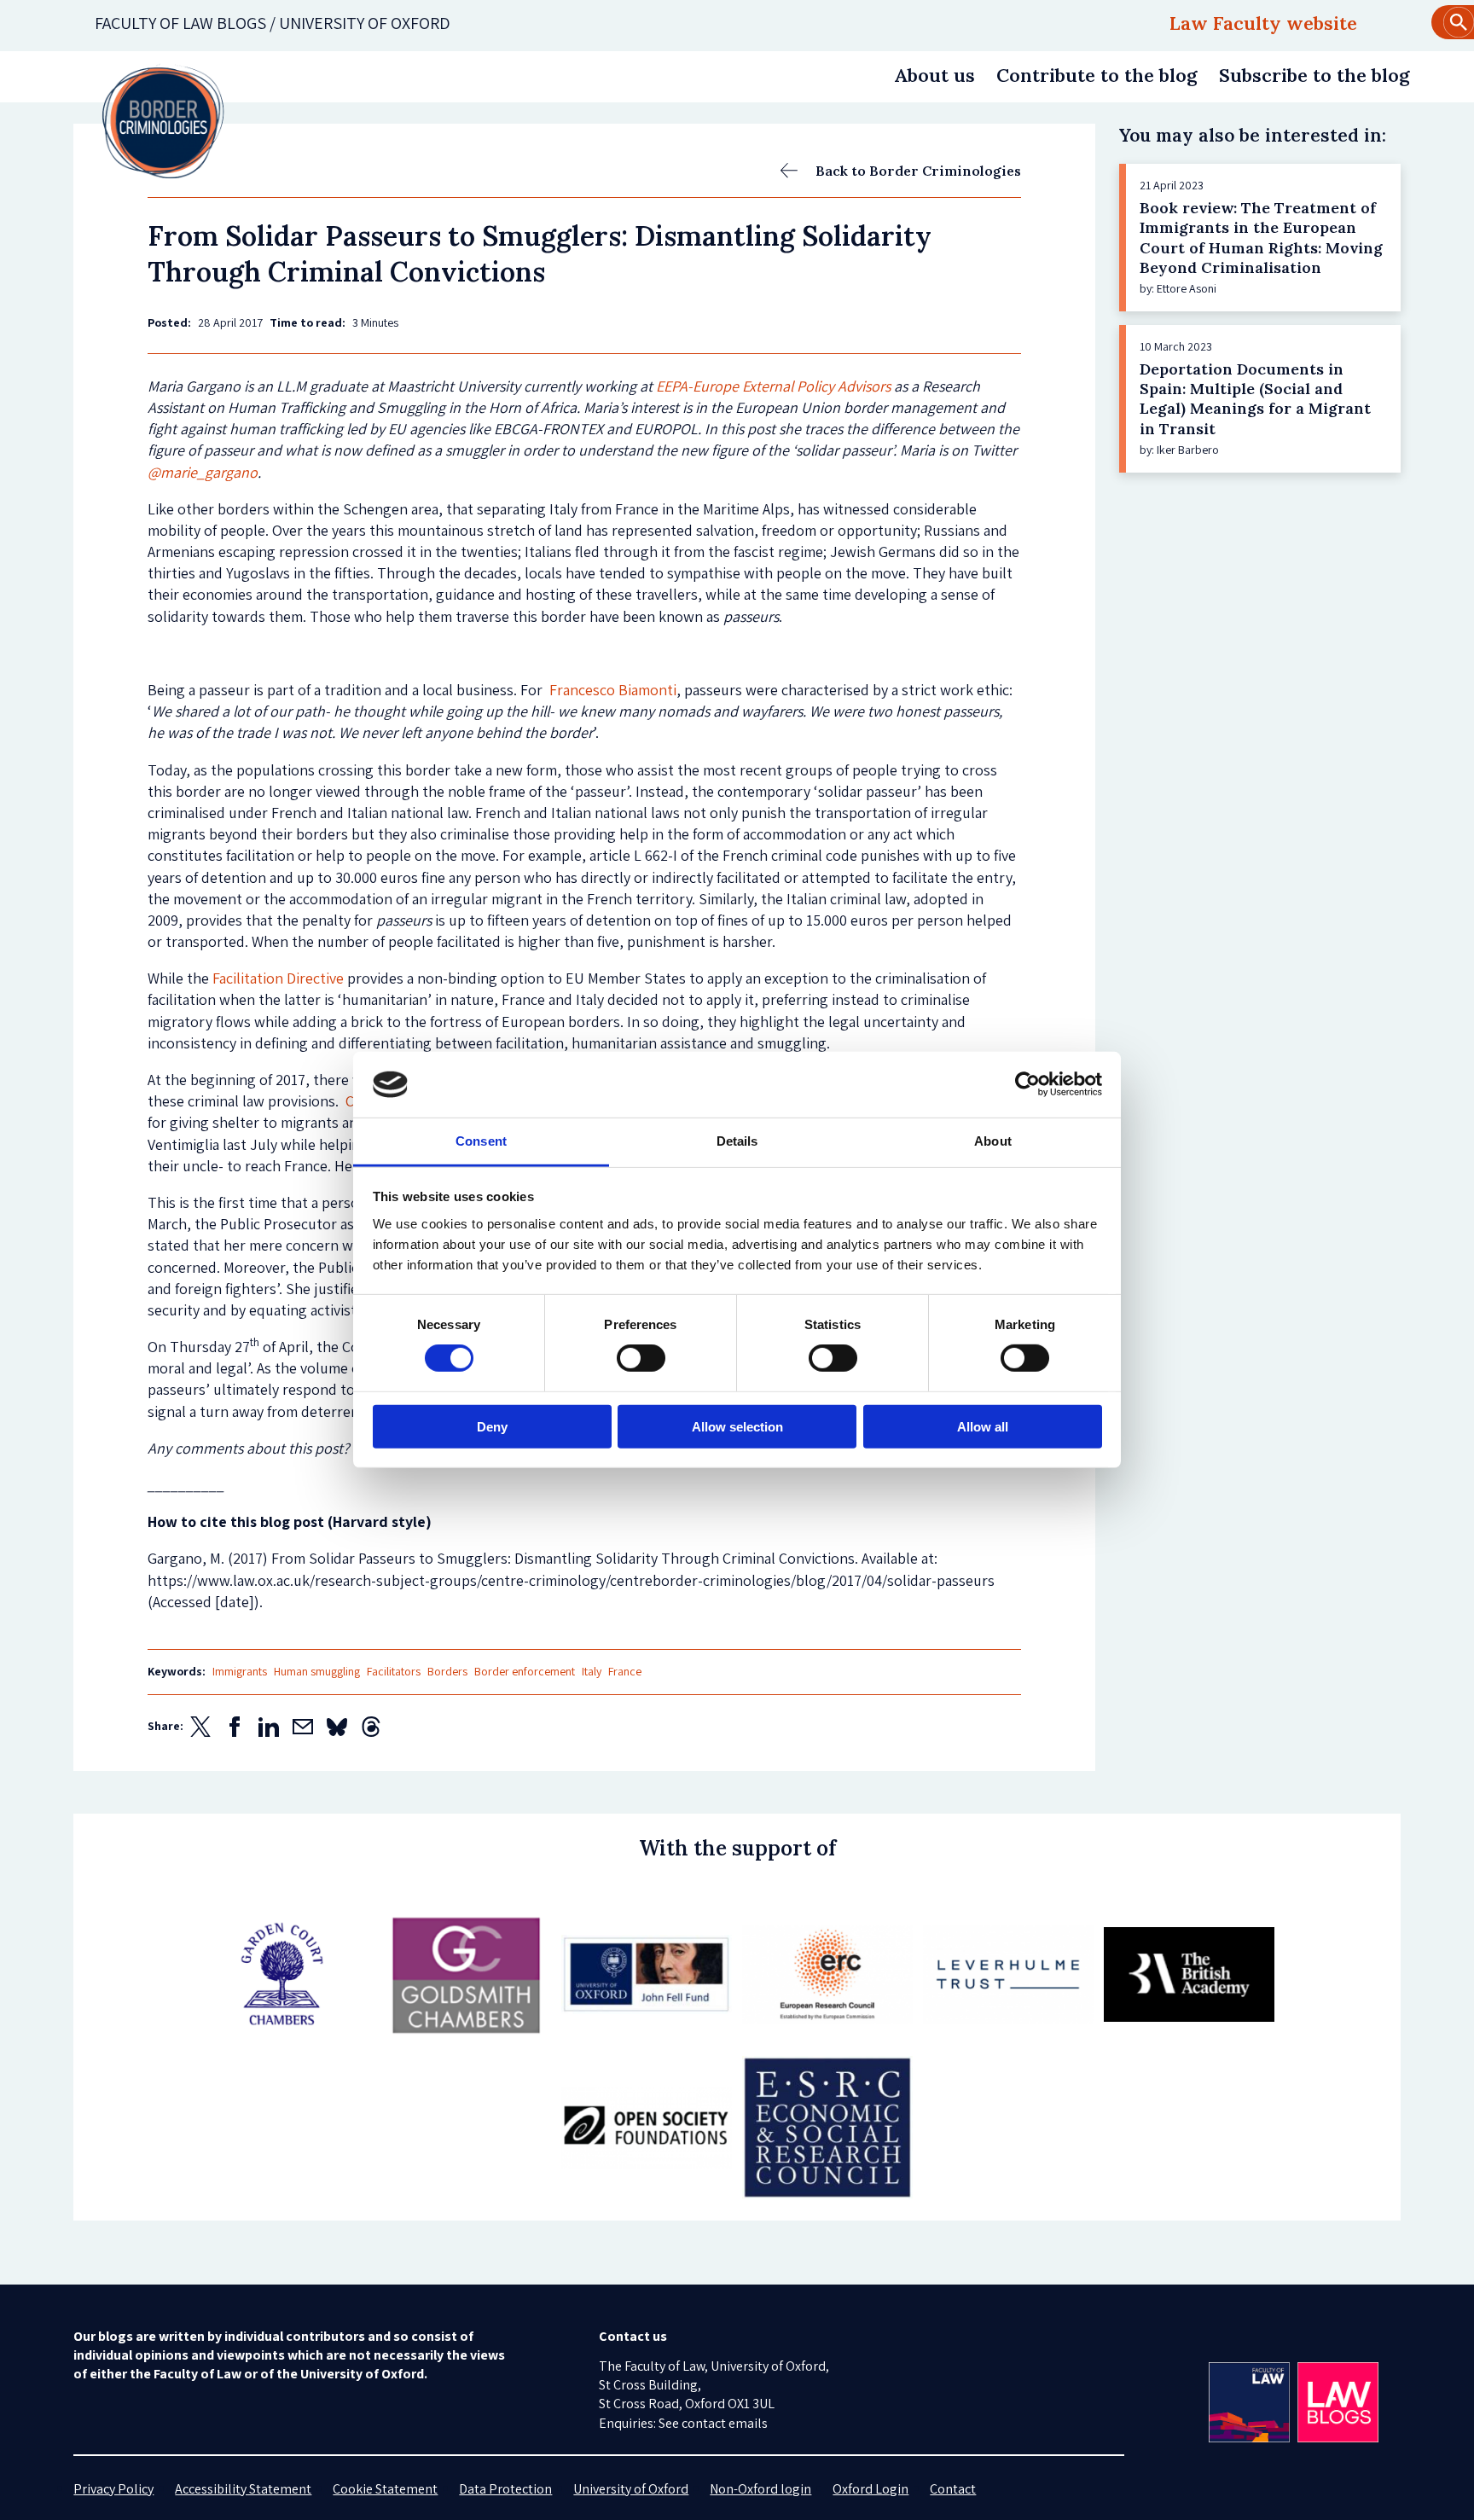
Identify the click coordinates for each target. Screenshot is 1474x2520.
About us (934, 75)
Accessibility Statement (243, 2489)
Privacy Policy (113, 2489)
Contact (953, 2489)
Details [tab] (737, 1141)
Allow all (983, 1426)
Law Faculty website (1263, 23)
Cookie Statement (385, 2489)
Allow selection (737, 1426)
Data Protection (505, 2489)
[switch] (641, 1358)
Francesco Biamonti (613, 690)
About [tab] (993, 1141)
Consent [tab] (481, 1141)
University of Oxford (631, 2489)
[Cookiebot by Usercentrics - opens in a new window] (1027, 1084)
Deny (492, 1426)
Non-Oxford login (760, 2489)
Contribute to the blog (1097, 75)
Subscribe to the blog (1314, 75)
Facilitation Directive (278, 978)
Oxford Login (870, 2489)
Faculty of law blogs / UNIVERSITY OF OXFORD (273, 23)
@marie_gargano (203, 472)
